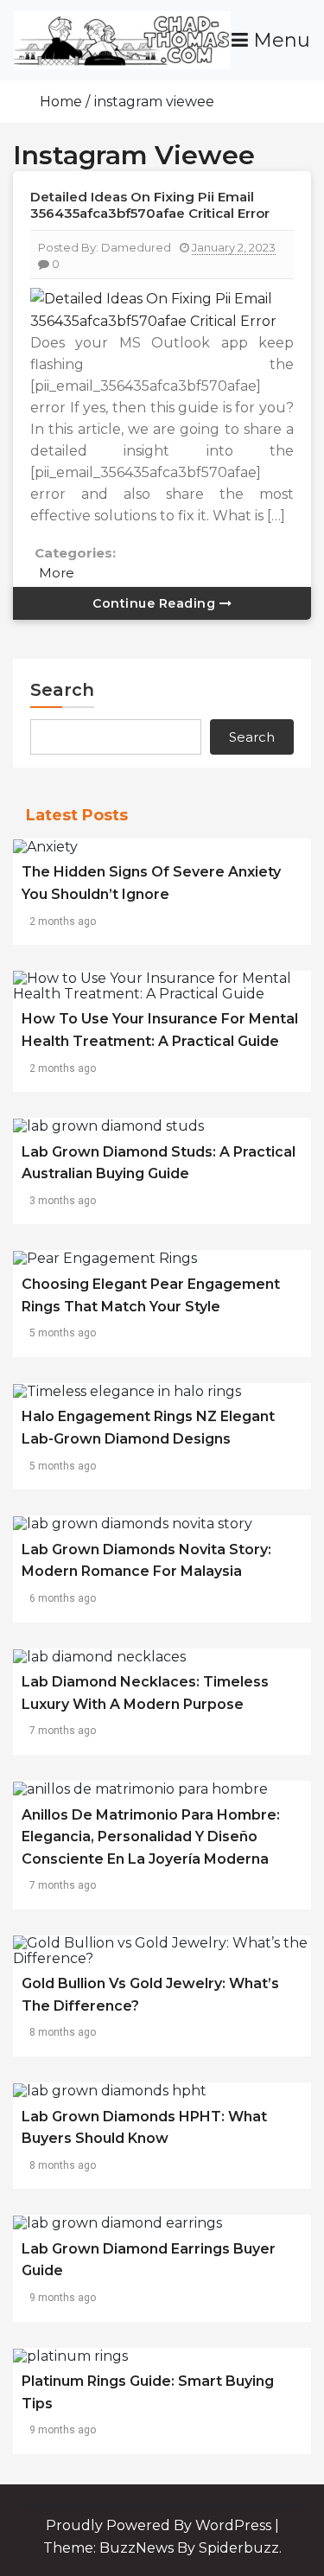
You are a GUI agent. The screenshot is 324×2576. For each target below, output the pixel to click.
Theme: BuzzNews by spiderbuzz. (162, 2548)
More (57, 573)
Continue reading (156, 603)
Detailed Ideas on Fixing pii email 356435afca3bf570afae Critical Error (150, 205)
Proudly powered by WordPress (160, 2525)
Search (62, 690)
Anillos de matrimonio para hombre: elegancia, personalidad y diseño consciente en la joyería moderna (151, 1837)
